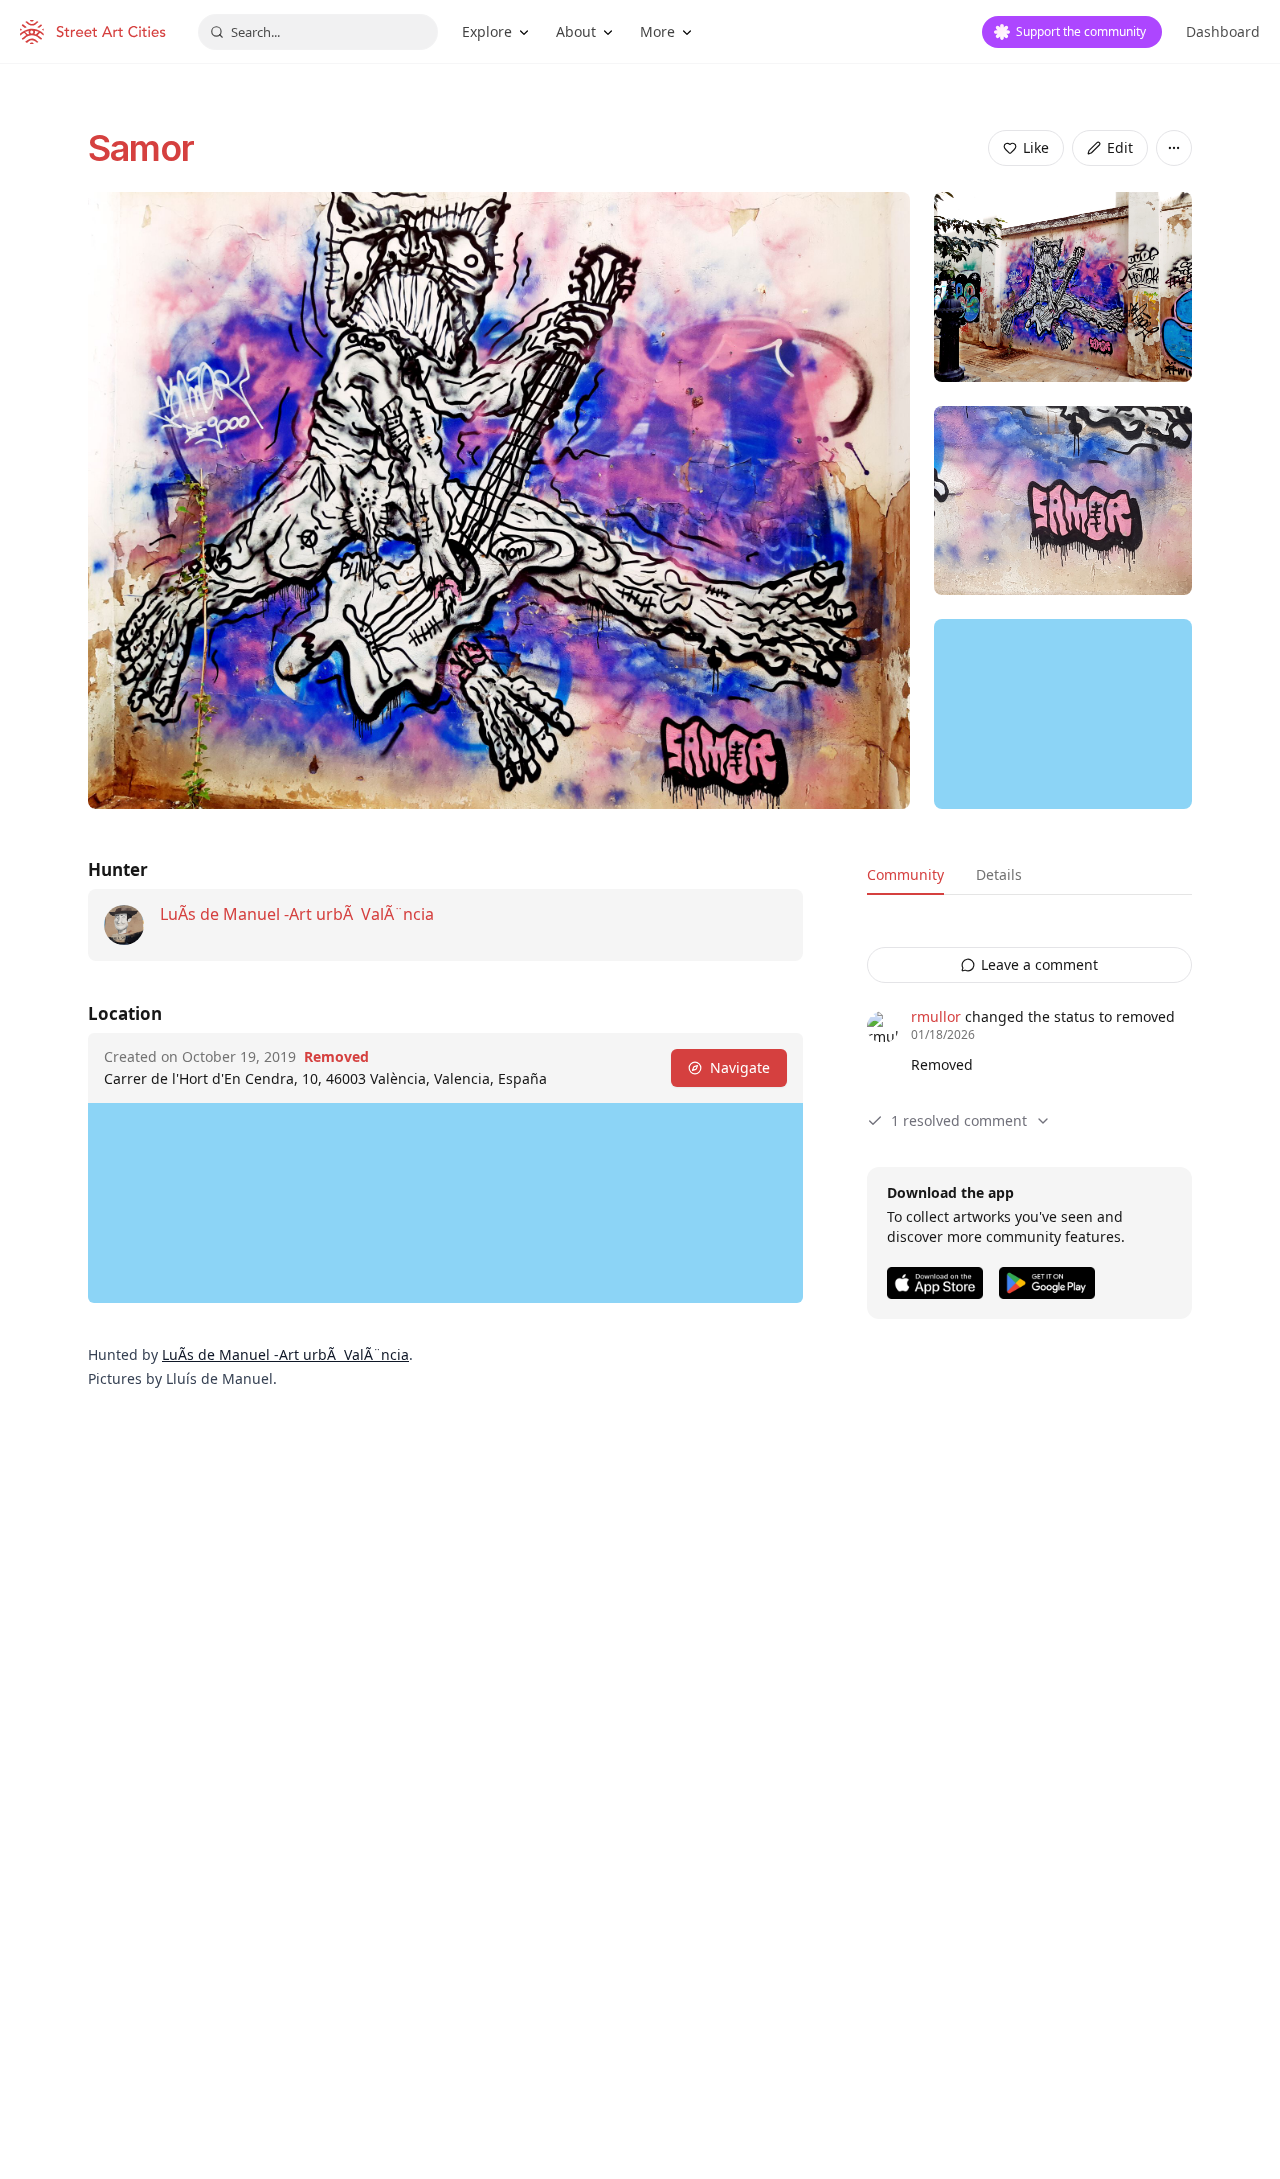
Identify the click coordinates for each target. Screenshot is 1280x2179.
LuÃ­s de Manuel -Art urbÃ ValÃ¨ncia (297, 914)
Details (999, 874)
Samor (141, 148)
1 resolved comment (959, 1120)
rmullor (936, 1016)
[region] (1063, 714)
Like (1036, 147)
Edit (1120, 147)
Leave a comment (1039, 964)
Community (905, 874)
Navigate (740, 1067)
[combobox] (318, 32)
